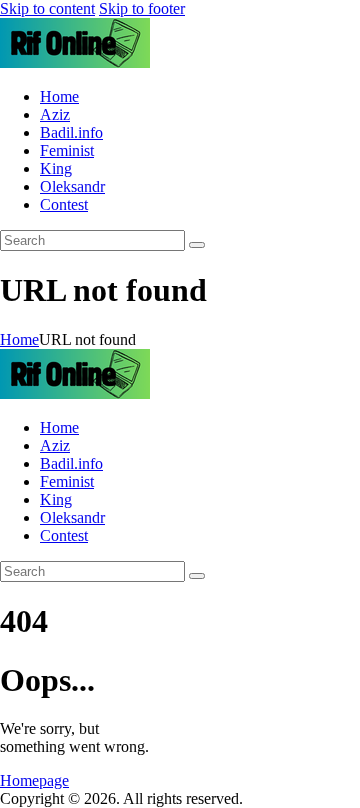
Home (19, 339)
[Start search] (197, 245)
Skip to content (47, 8)
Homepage (34, 780)
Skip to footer (142, 8)
